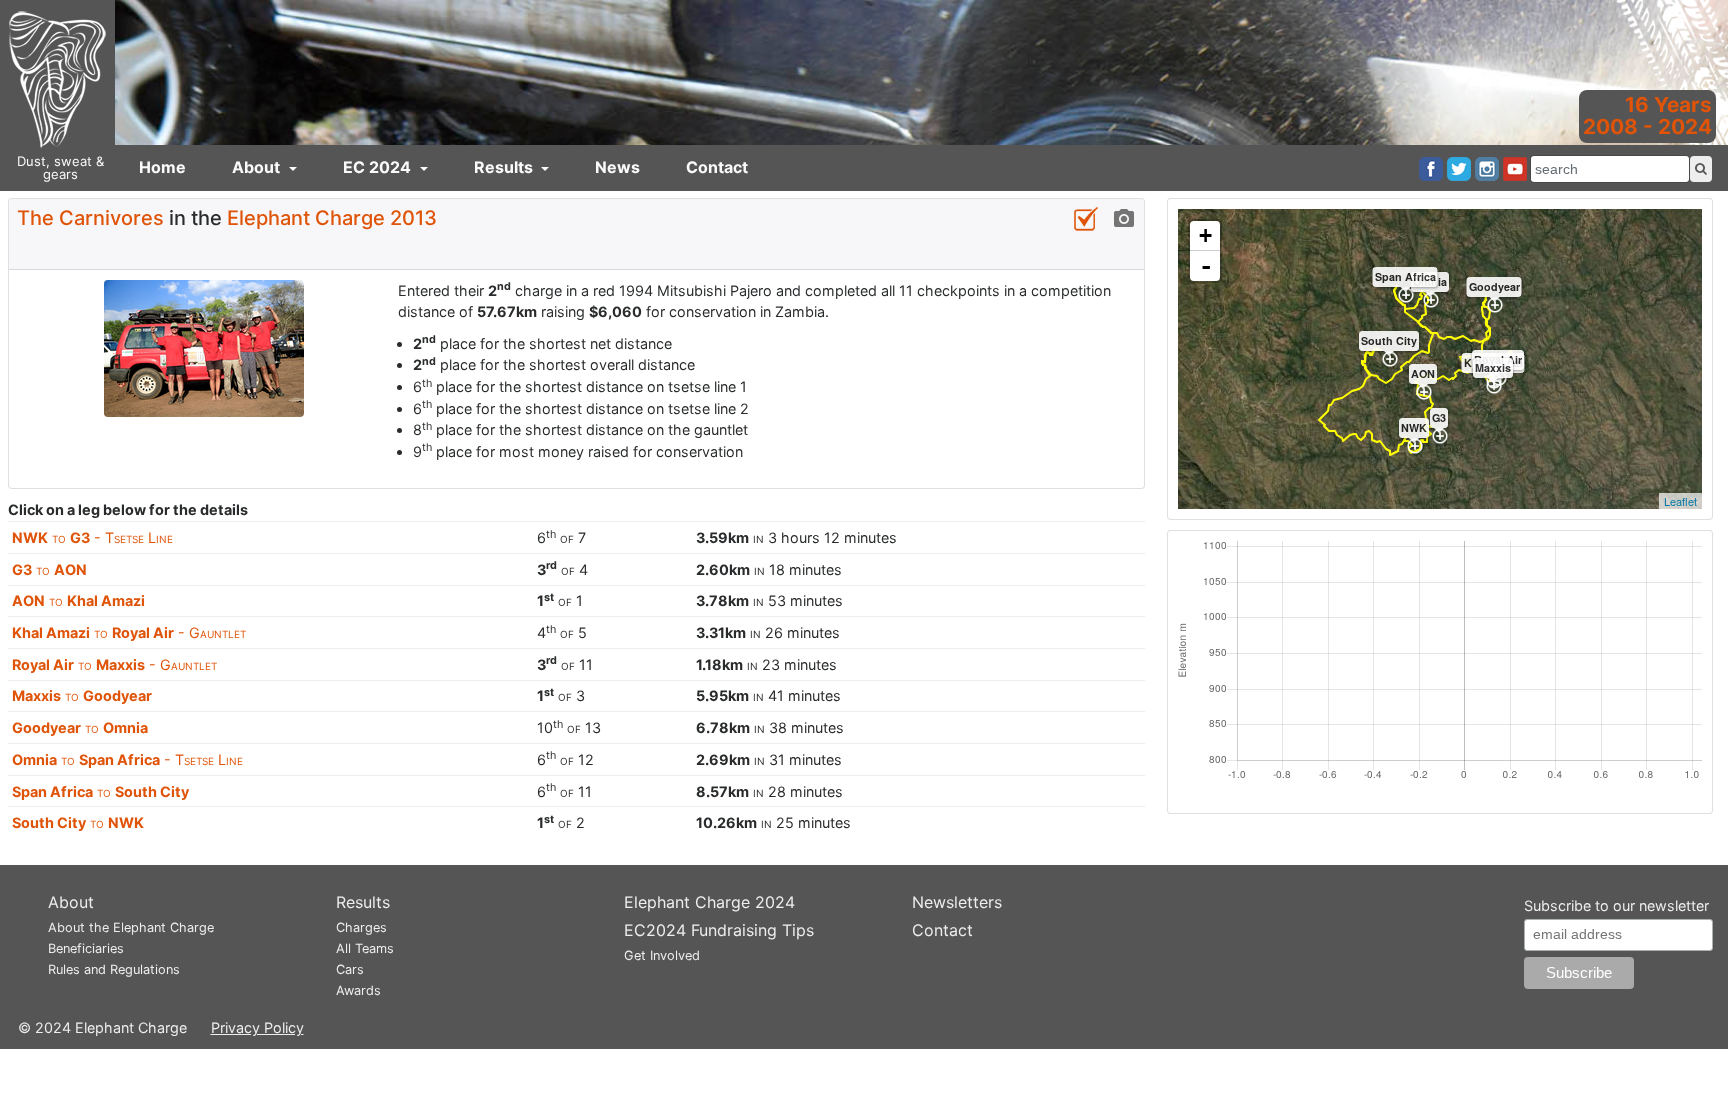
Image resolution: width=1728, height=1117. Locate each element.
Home (162, 167)
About (258, 167)
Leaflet (1680, 501)
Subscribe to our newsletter (1616, 905)
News (617, 167)
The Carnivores (90, 218)
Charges (361, 927)
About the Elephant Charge (131, 927)
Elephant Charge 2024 (709, 902)
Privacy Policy (257, 1027)
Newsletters (957, 902)
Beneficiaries (86, 948)
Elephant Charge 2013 (332, 218)
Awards (358, 990)
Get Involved (662, 955)
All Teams (365, 948)
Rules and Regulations (114, 969)
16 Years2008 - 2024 (1647, 115)
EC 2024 (379, 167)
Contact (717, 167)
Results (505, 167)
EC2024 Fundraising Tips (719, 930)
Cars (350, 969)
